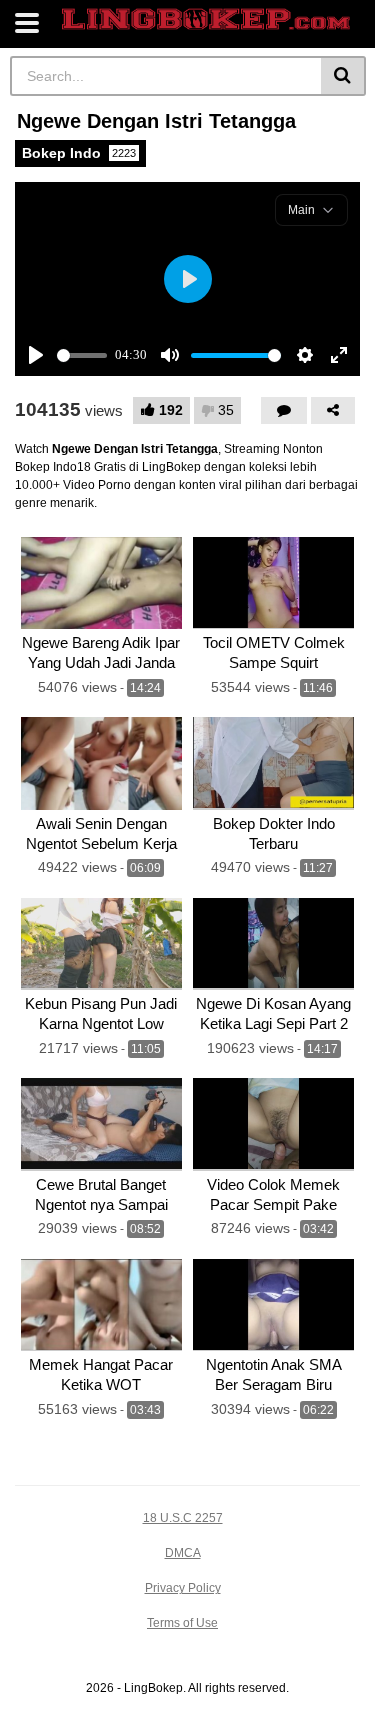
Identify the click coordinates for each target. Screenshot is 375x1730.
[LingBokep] (206, 19)
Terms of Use (182, 1623)
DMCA (183, 1553)
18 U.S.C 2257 (183, 1518)
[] (343, 76)
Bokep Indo (79, 153)
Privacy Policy (183, 1588)
